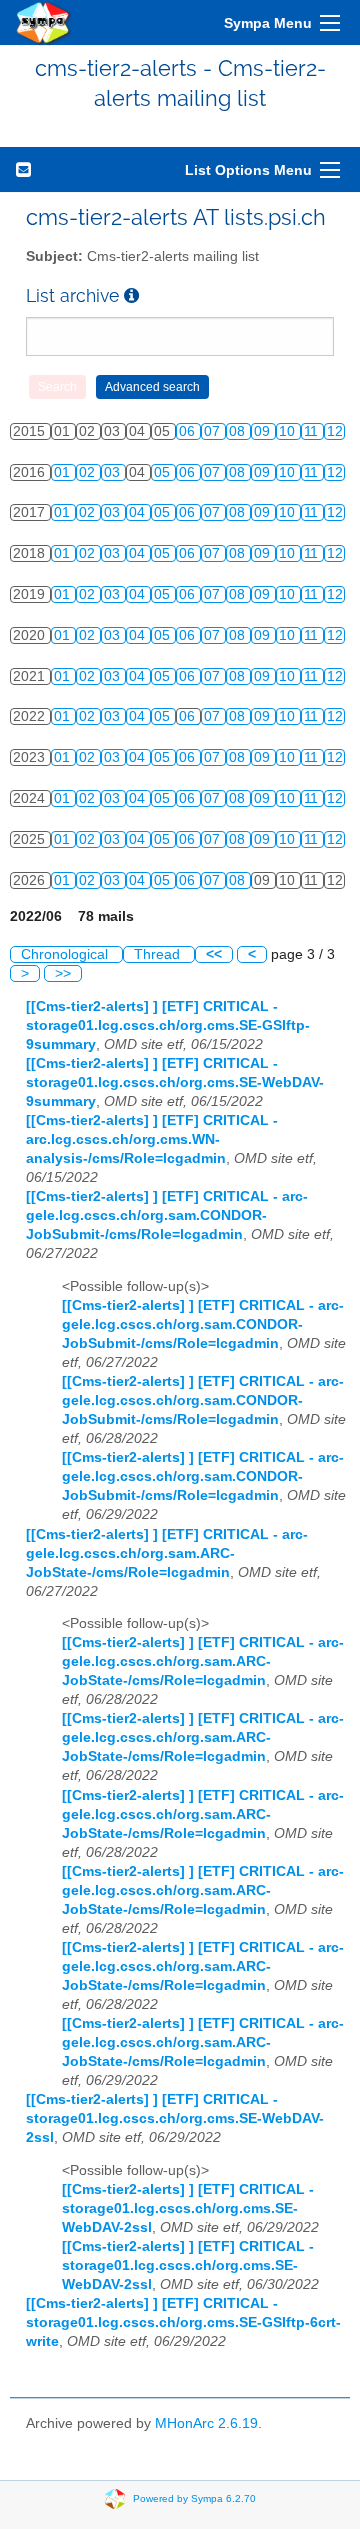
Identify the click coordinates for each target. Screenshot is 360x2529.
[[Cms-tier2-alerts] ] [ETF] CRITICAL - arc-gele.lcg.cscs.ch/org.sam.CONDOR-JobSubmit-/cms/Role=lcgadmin (167, 1215)
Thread (159, 954)
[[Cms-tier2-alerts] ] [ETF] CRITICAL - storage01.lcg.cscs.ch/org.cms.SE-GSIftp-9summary (168, 1025)
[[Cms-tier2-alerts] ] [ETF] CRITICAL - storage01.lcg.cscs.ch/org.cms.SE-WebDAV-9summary (175, 1082)
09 (264, 431)
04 (139, 512)
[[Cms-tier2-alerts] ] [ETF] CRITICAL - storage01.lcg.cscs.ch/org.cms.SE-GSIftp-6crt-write (183, 2322)
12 (335, 431)
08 (239, 431)
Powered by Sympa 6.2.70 (194, 2498)
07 (214, 431)
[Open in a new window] (131, 295)
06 (189, 431)
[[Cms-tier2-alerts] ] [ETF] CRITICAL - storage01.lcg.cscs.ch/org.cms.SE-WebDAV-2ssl (175, 2118)
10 (289, 431)
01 (64, 472)
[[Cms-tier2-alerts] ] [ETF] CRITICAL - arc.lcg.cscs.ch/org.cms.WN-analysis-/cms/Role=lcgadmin (152, 1139)
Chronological (66, 954)
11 (313, 431)
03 (114, 472)
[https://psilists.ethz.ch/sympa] (44, 22)
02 (89, 472)
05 (164, 472)
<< (214, 954)
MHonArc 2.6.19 (206, 2423)
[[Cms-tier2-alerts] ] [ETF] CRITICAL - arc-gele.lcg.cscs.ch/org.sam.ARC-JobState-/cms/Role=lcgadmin (167, 1553)
